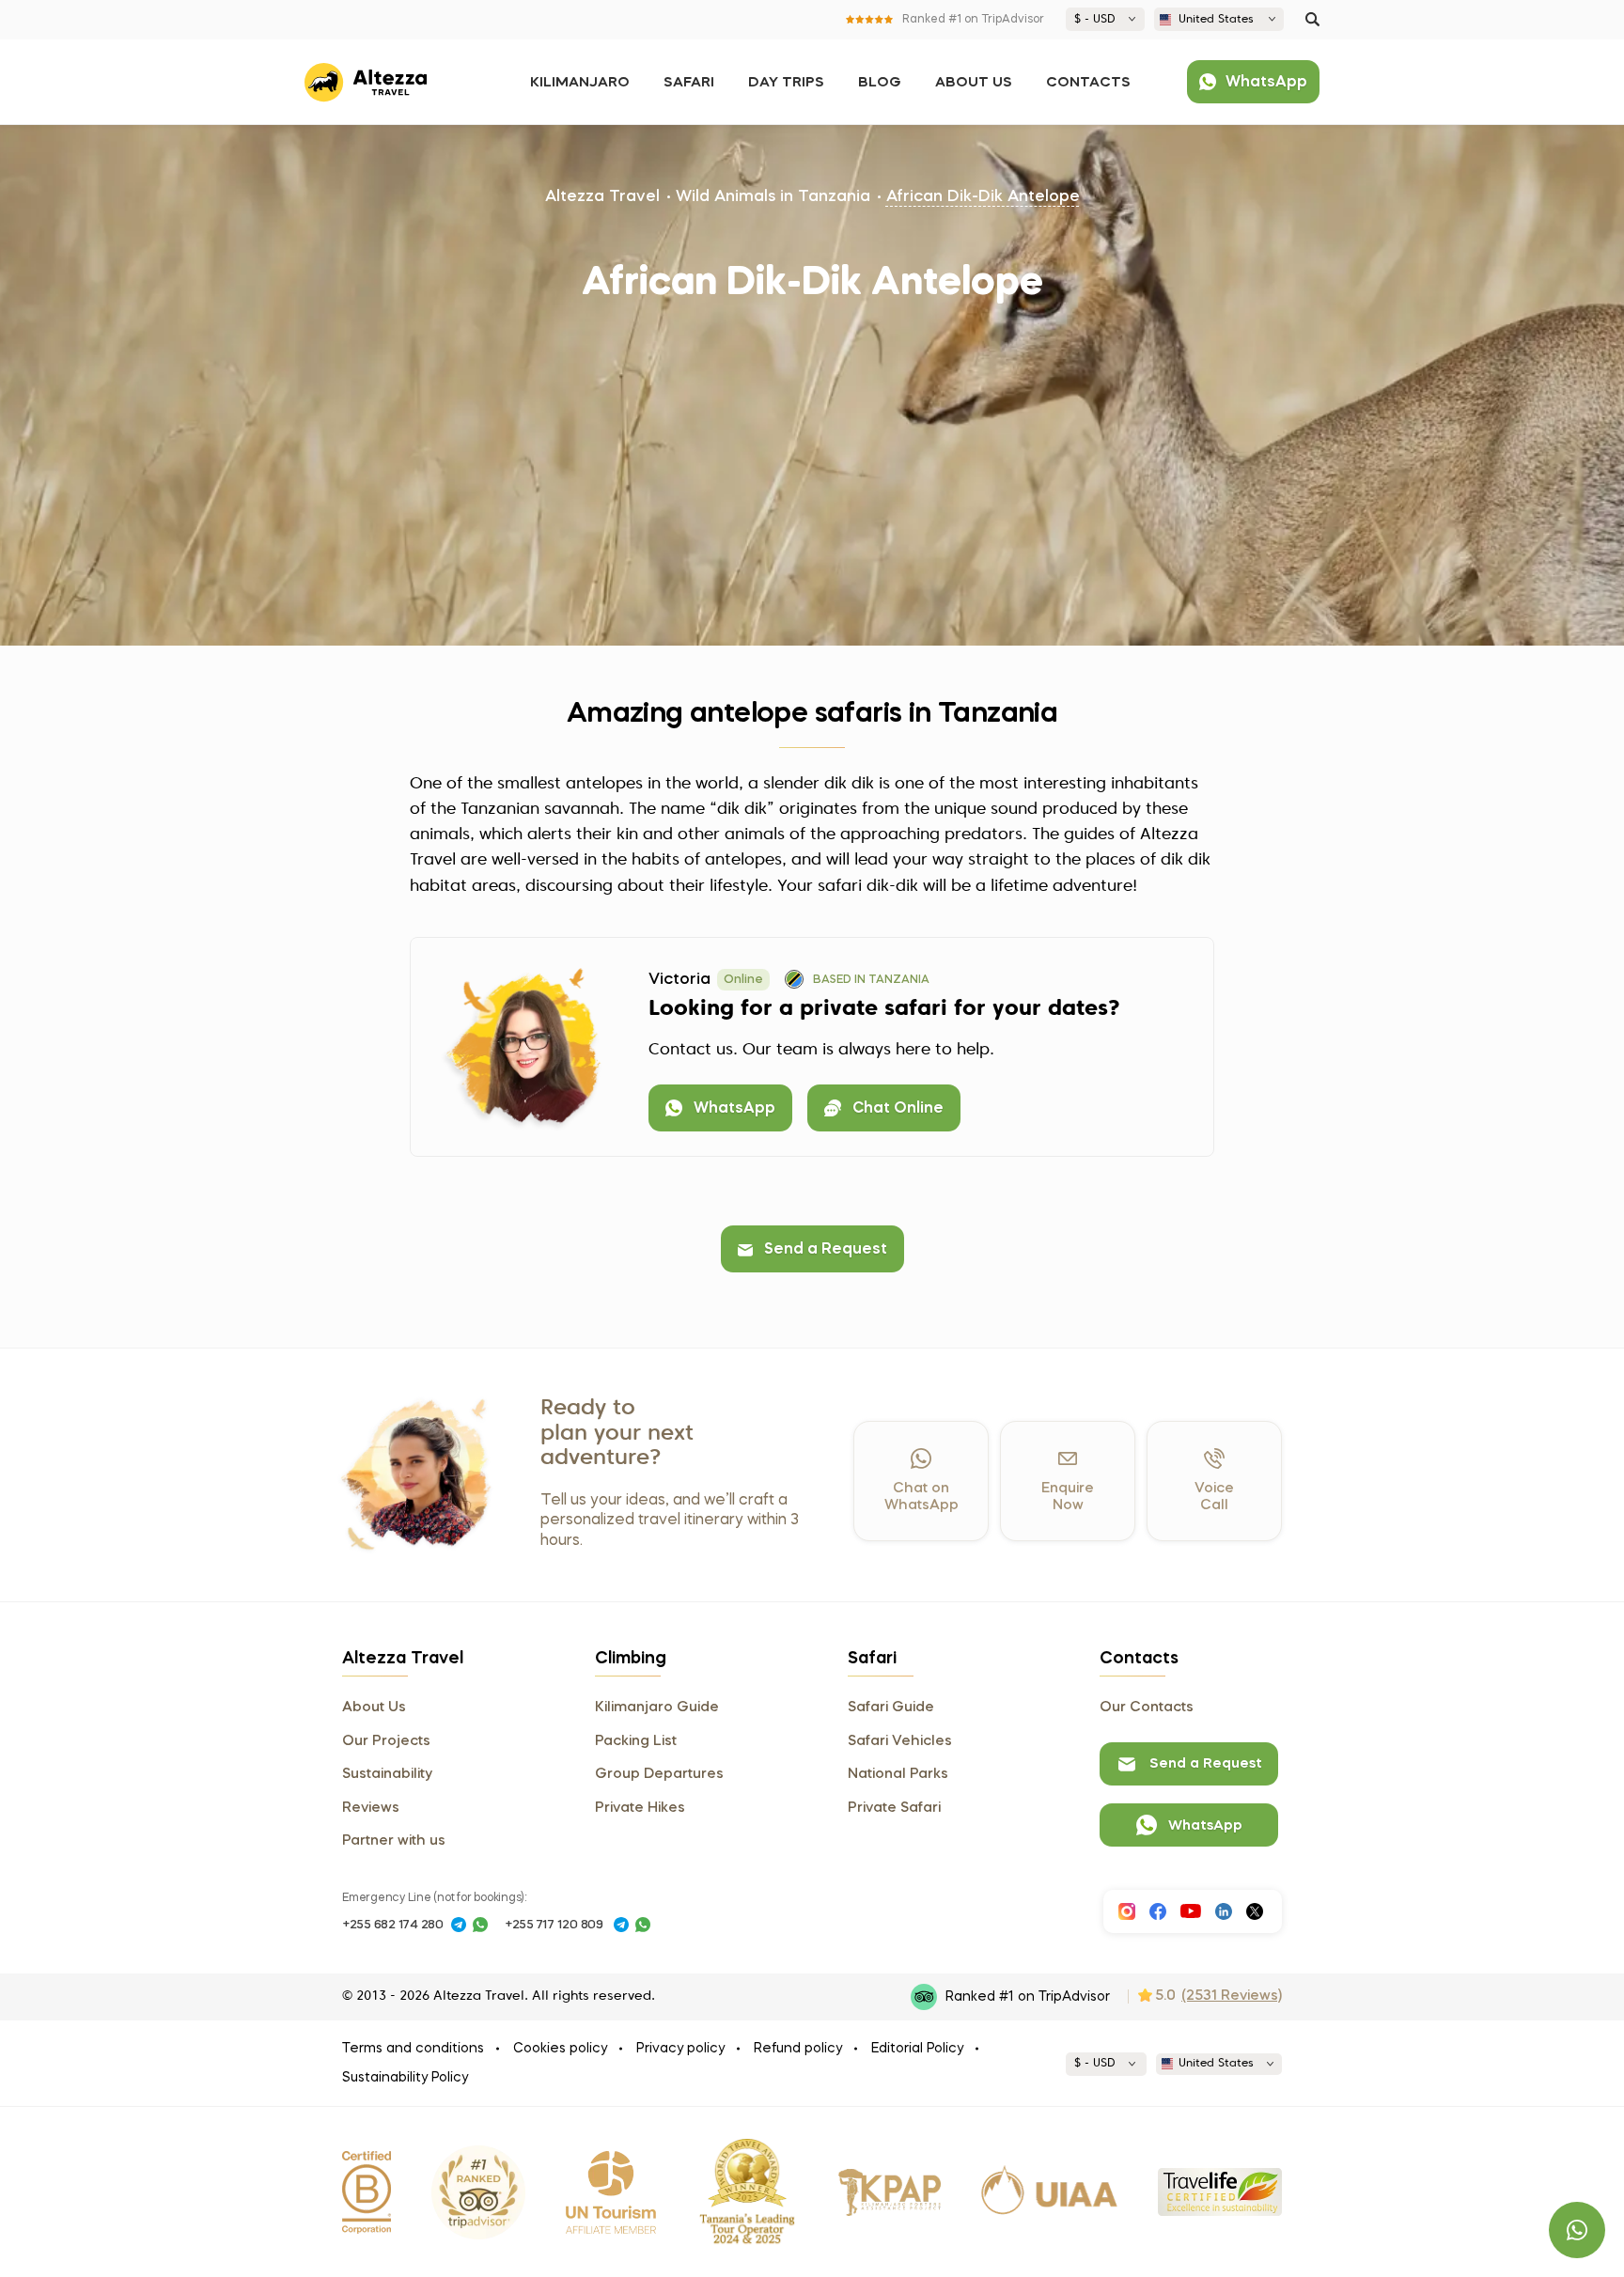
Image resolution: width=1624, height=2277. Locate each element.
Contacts (1088, 83)
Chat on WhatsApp (921, 1497)
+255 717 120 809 (554, 1925)
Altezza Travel (602, 197)
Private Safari (894, 1808)
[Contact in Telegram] (459, 1925)
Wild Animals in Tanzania (773, 197)
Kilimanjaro (580, 83)
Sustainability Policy (405, 2078)
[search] (1312, 19)
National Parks (898, 1774)
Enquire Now (1068, 1497)
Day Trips (786, 83)
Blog (880, 83)
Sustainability (387, 1774)
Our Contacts (1147, 1708)
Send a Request (826, 1250)
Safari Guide (891, 1708)
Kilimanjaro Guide (657, 1708)
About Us (974, 83)
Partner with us (394, 1841)
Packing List (636, 1741)
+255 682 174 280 (393, 1925)
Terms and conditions (413, 2049)
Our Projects (386, 1741)
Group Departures (659, 1774)
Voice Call (1214, 1497)
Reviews (371, 1808)
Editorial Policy (917, 2049)
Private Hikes (640, 1808)
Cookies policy (560, 2049)
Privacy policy (680, 2049)
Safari (689, 83)
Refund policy (798, 2049)
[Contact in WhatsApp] (480, 1925)
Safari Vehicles (900, 1741)
